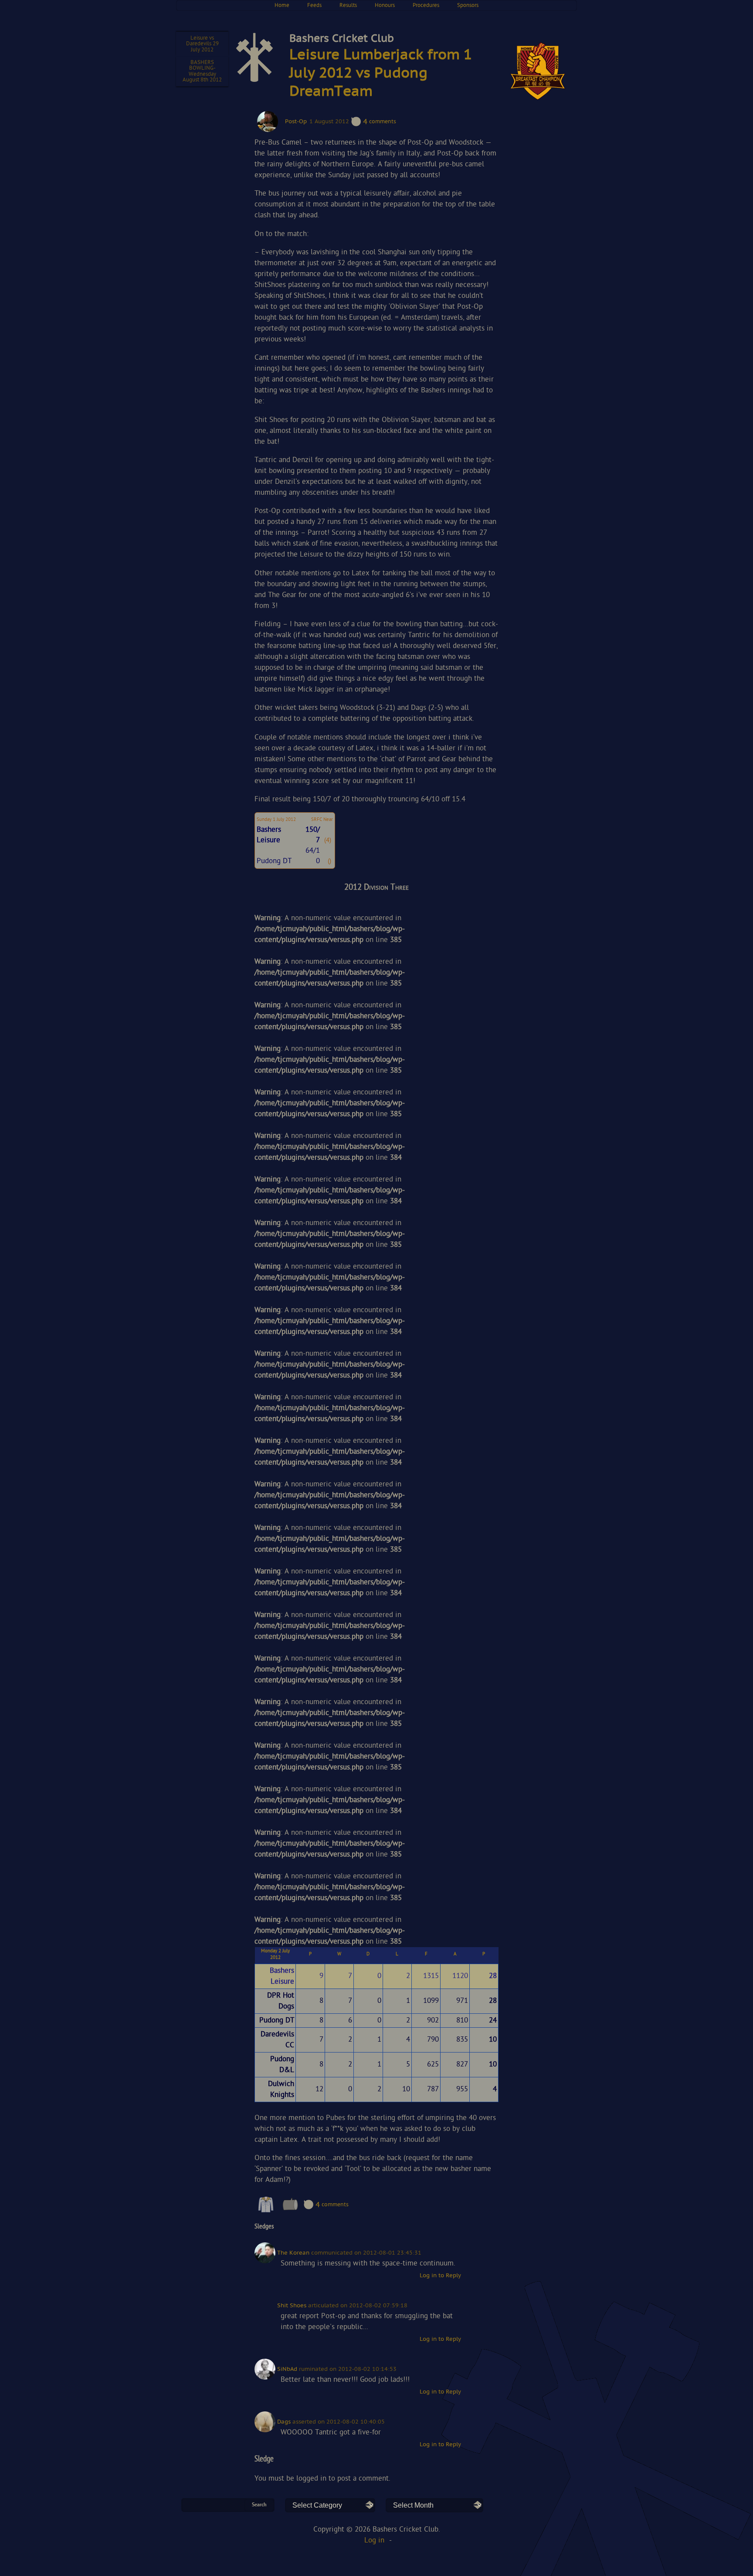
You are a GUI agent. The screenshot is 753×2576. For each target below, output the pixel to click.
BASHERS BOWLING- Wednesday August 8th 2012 (202, 71)
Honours (385, 5)
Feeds (314, 5)
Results (348, 5)
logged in (311, 2479)
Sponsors (468, 5)
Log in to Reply (440, 2276)
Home (282, 5)
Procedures (426, 5)
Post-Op (296, 122)
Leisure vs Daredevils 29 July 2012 (202, 44)
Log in (374, 2541)
